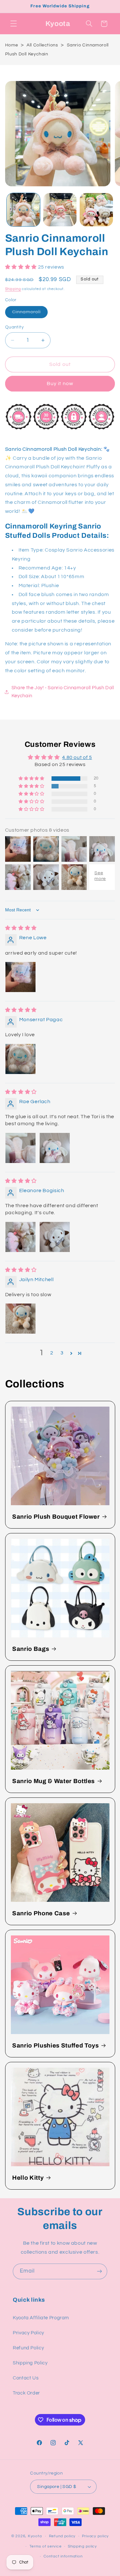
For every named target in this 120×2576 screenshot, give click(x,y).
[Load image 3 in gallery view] (96, 210)
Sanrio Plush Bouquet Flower (56, 1517)
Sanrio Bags (31, 1649)
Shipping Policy (30, 2363)
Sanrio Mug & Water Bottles (53, 1781)
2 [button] (52, 1353)
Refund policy (62, 2536)
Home (12, 45)
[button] (13, 24)
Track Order (26, 2393)
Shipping (13, 289)
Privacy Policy (28, 2333)
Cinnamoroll (30, 314)
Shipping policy (82, 2546)
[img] (21, 928)
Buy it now (60, 384)
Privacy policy (95, 2536)
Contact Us (26, 2378)
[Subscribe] (100, 2271)
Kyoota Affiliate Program (41, 2318)
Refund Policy (28, 2348)
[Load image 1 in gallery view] (23, 210)
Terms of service (46, 2546)
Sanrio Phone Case (41, 1913)
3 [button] (62, 1353)
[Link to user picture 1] (20, 977)
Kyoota (35, 2536)
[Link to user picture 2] (55, 1148)
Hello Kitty (28, 2178)
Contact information (63, 2556)
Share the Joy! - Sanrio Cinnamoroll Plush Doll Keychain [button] (63, 692)
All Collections (42, 45)
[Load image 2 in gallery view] (60, 210)
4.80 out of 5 (77, 757)
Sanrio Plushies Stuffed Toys (55, 2046)
